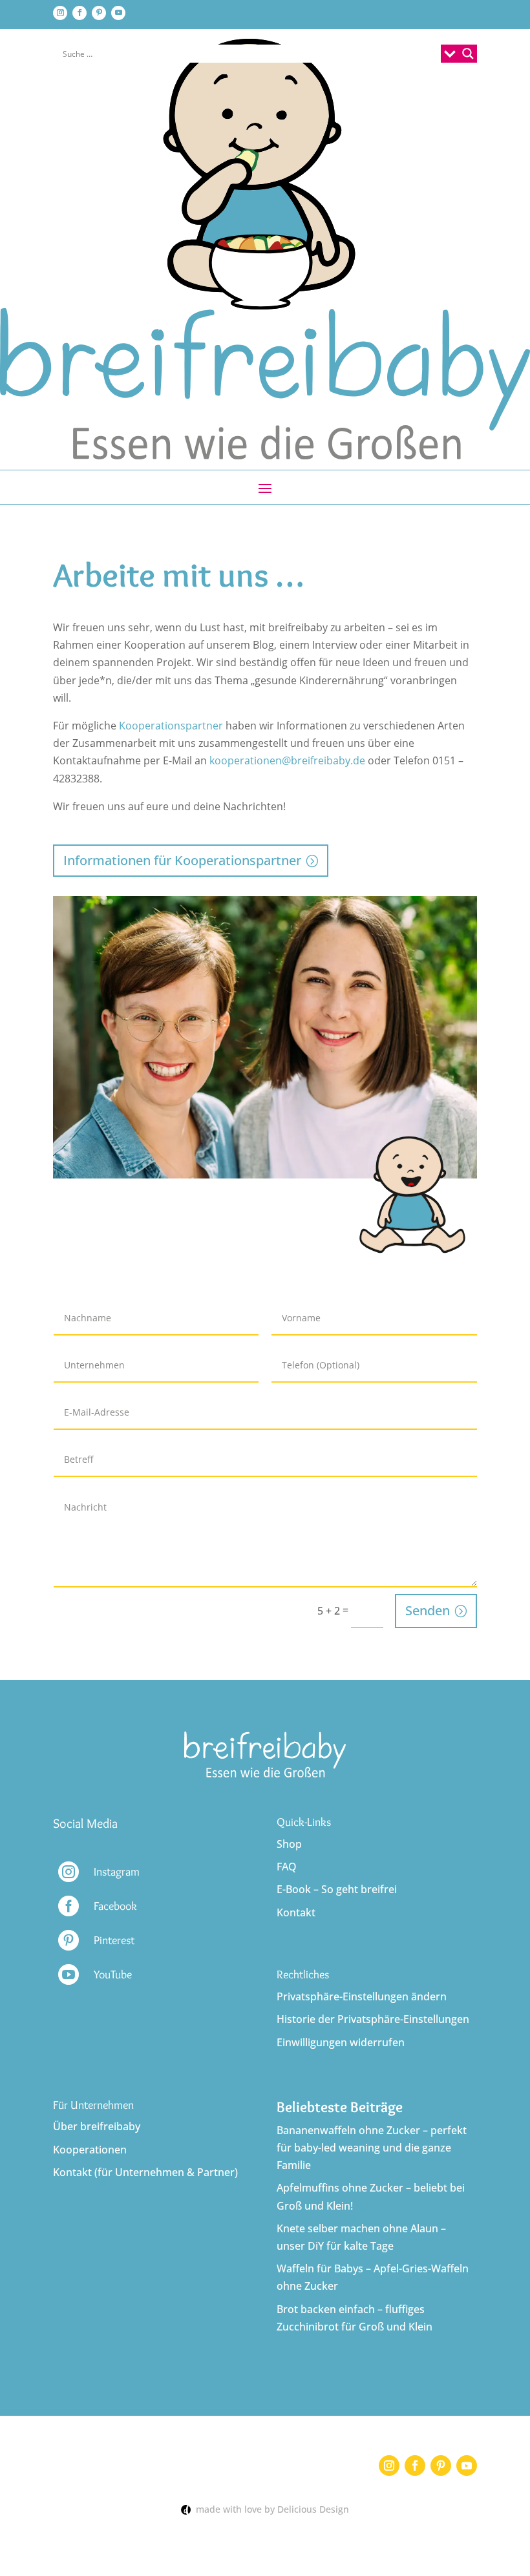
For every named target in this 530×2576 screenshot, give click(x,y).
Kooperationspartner (171, 726)
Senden (428, 1610)
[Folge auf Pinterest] (99, 13)
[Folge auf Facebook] (79, 13)
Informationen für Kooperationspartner (182, 860)
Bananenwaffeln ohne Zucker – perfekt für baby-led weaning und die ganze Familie (372, 2148)
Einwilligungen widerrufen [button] (341, 2042)
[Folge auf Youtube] (118, 13)
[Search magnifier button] (468, 54)
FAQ (287, 1867)
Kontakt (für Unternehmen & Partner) (145, 2172)
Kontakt (296, 1912)
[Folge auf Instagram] (60, 13)
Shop (289, 1844)
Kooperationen (90, 2150)
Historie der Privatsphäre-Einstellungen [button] (373, 2019)
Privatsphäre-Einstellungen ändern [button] (362, 1996)
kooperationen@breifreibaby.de (287, 760)
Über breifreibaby (97, 2126)
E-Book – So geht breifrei (337, 1889)
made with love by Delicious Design (270, 2509)
